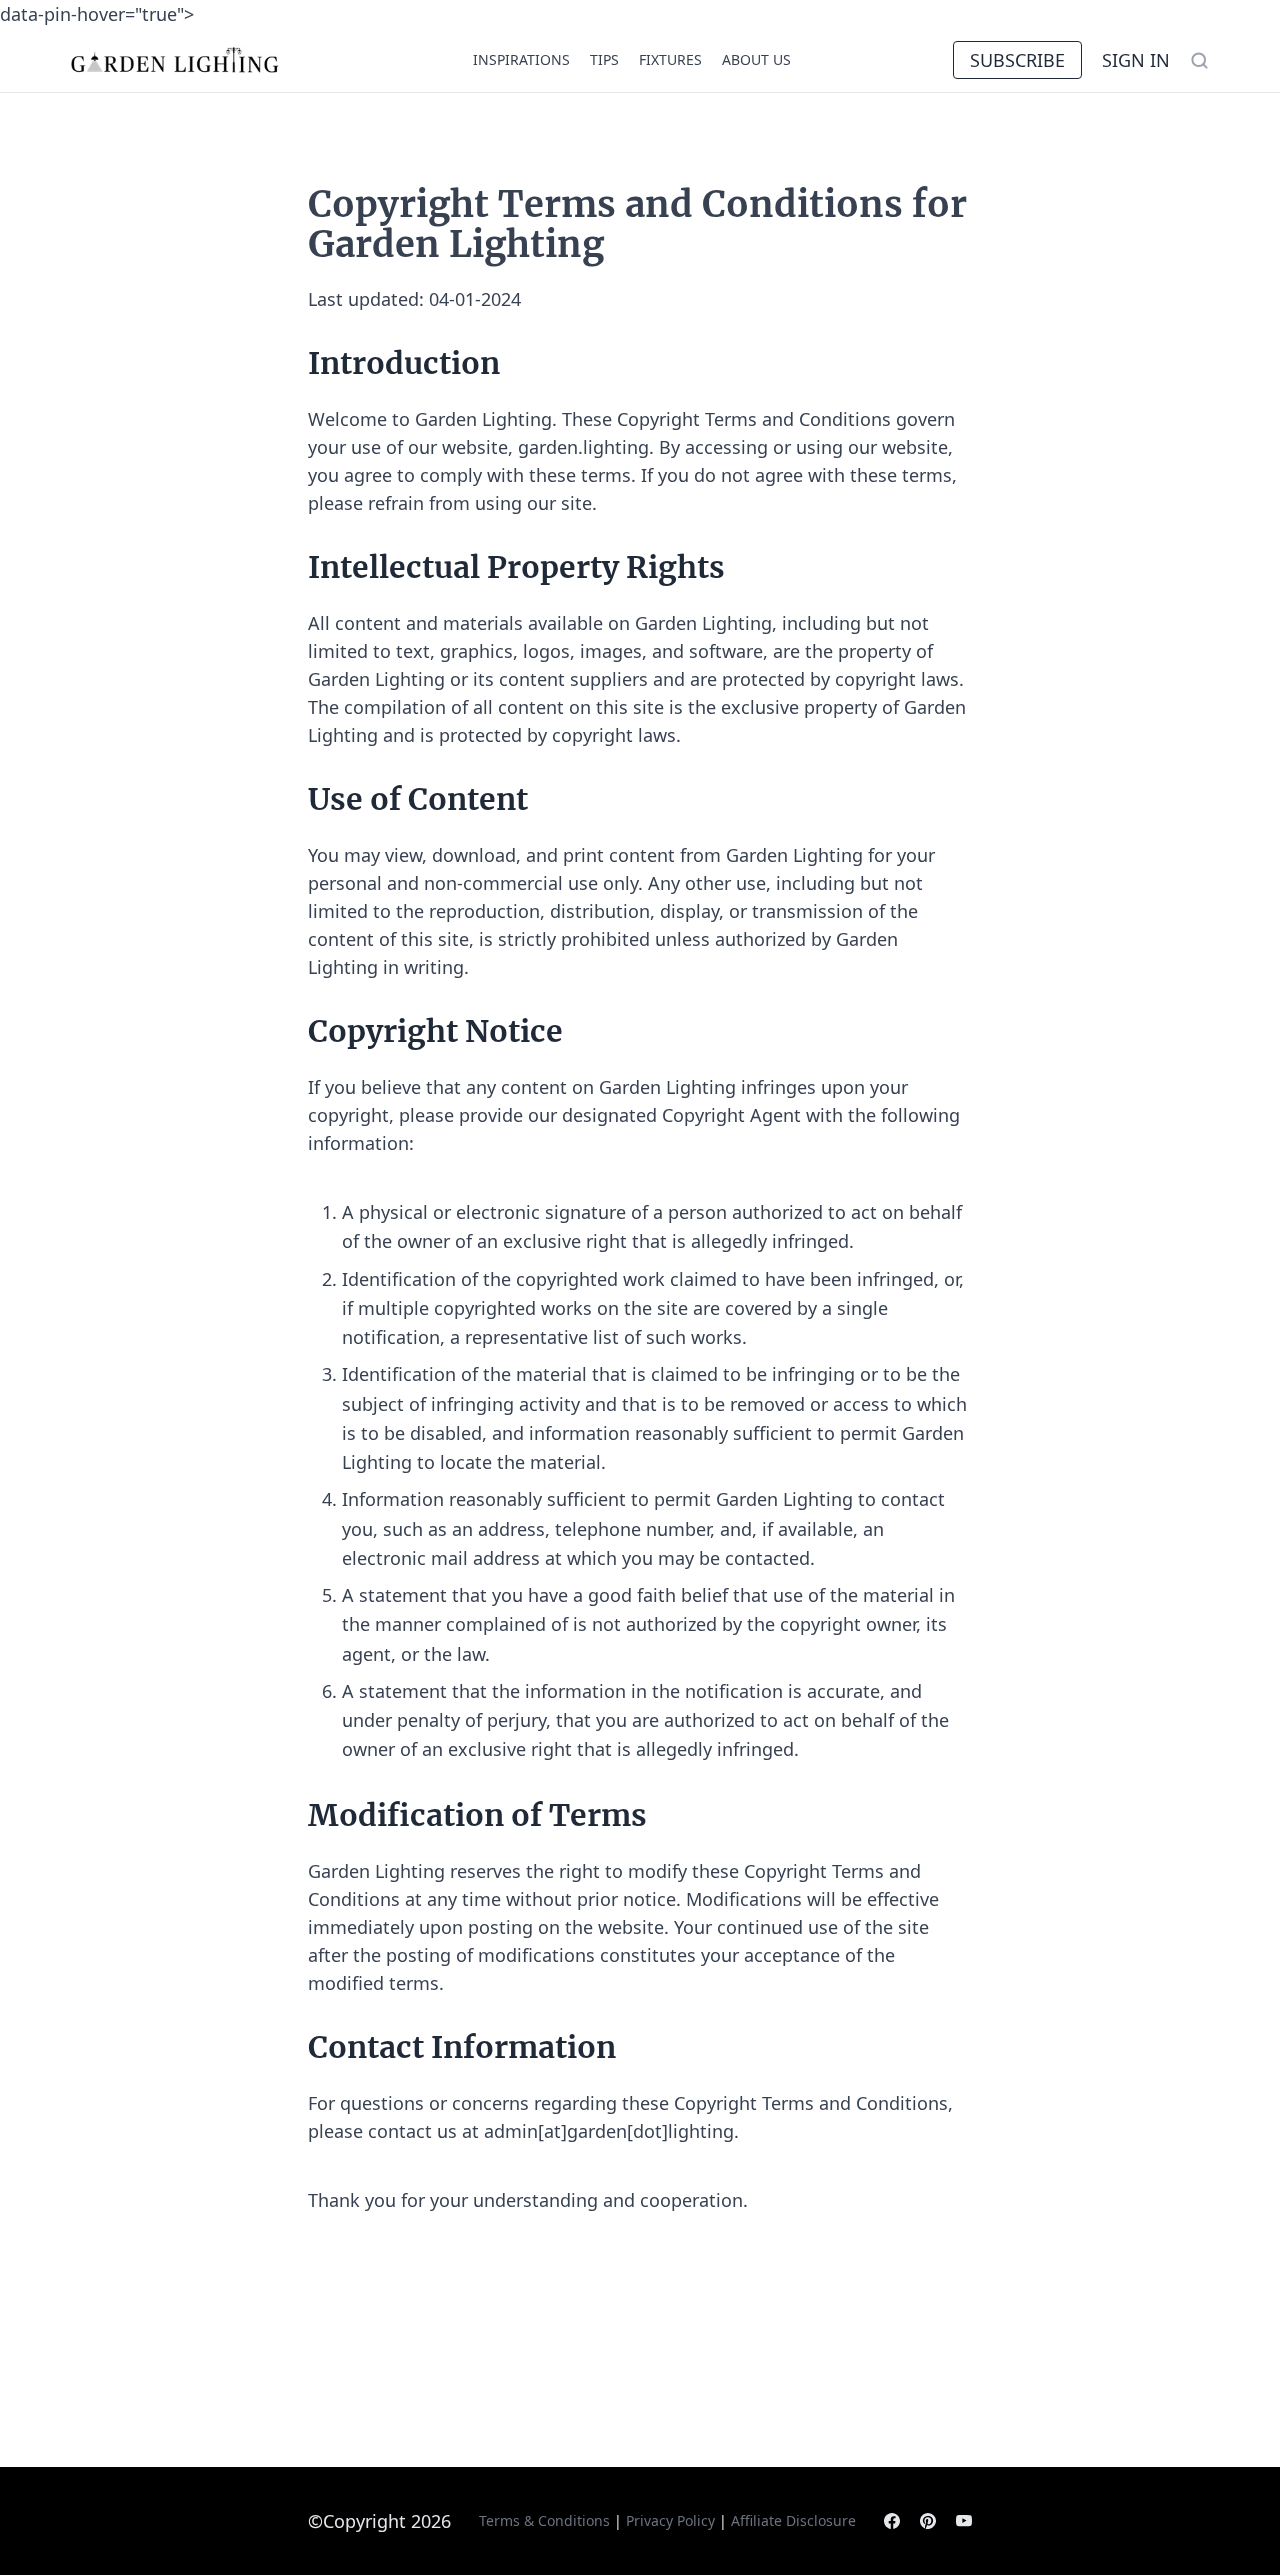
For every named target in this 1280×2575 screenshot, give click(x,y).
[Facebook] (892, 2521)
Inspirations (521, 59)
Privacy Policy (670, 2520)
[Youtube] (964, 2521)
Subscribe (1017, 60)
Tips (604, 59)
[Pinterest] (928, 2521)
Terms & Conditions (544, 2520)
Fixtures (670, 59)
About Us (756, 59)
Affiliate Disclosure (793, 2520)
